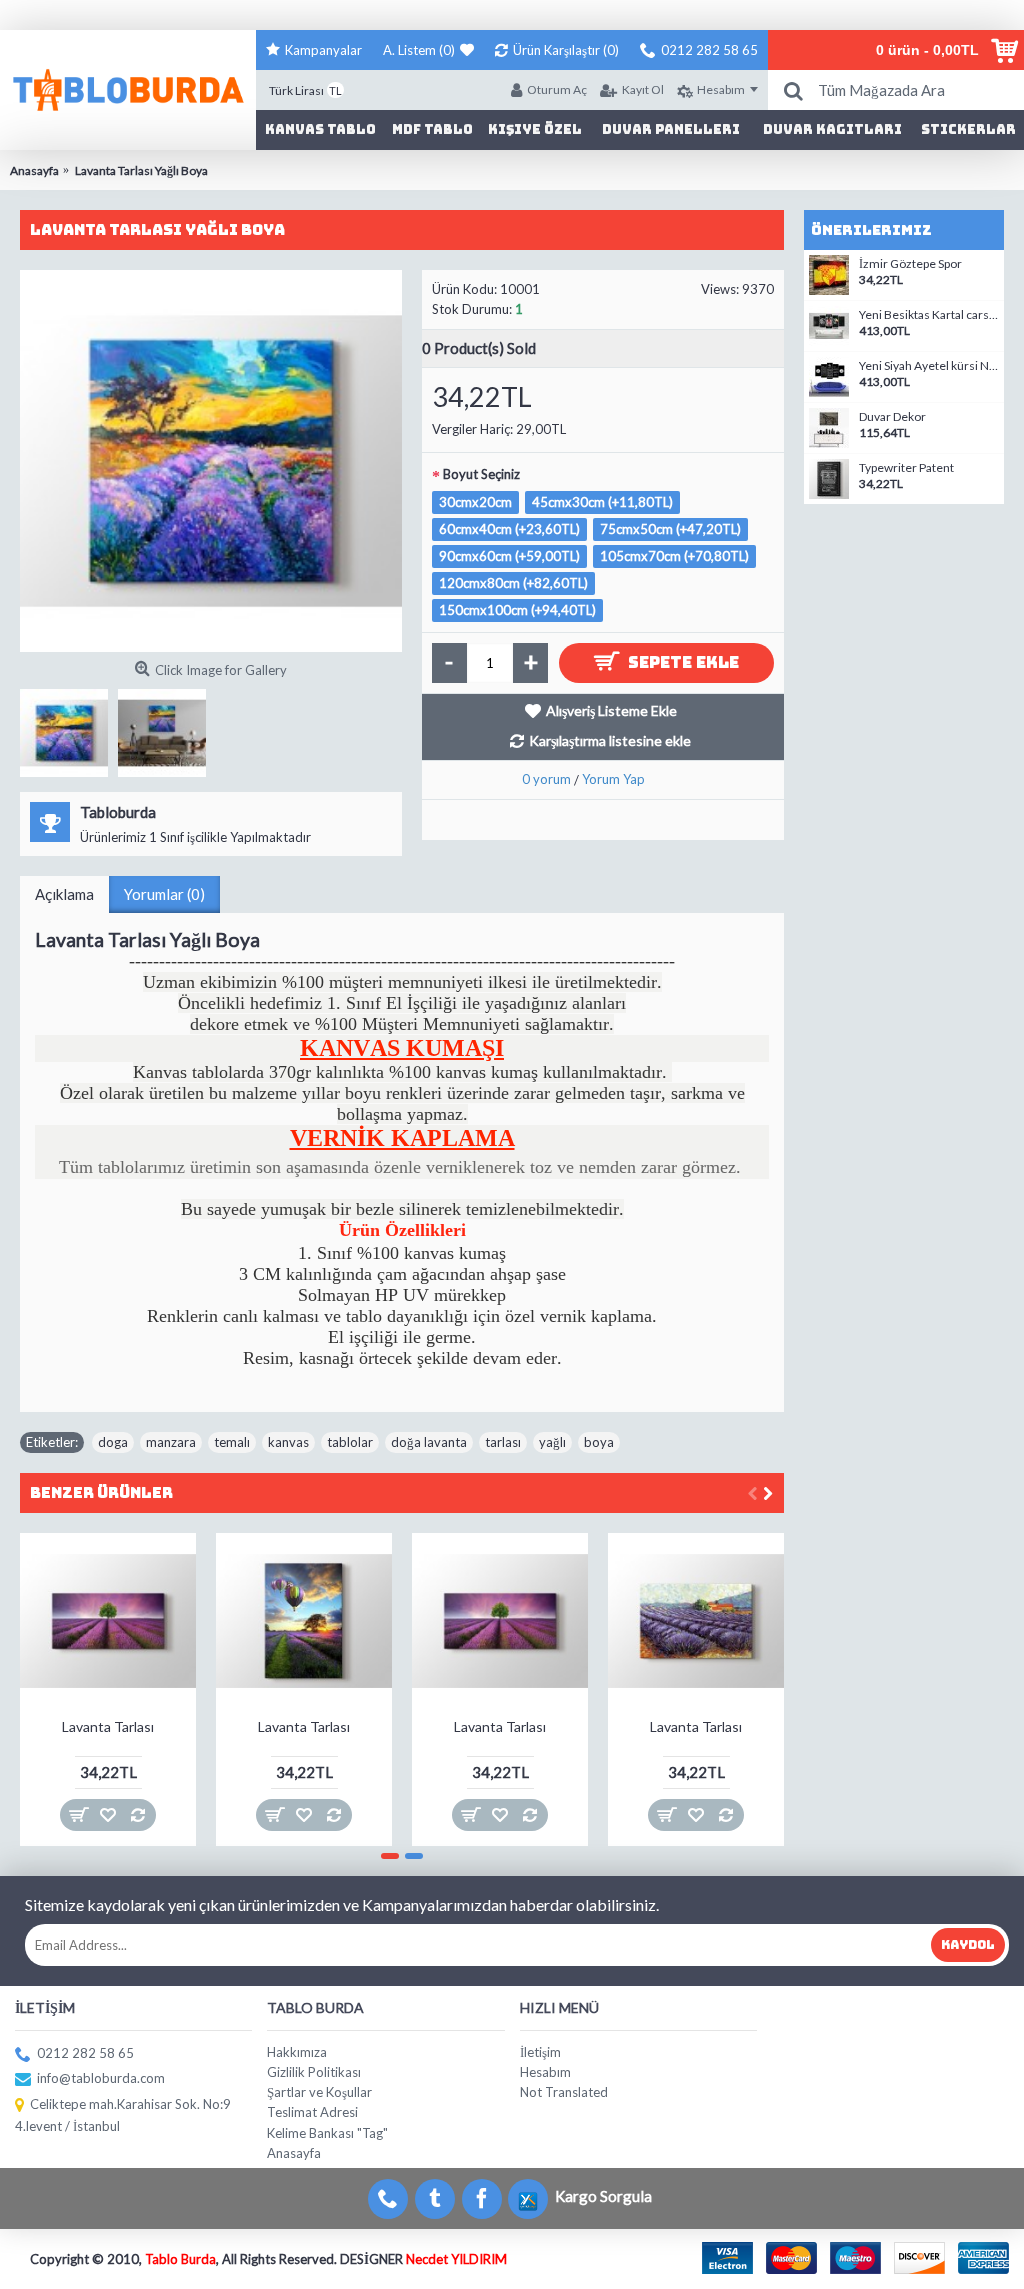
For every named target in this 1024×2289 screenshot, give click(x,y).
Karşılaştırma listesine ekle (610, 740)
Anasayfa (294, 2153)
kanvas (288, 1442)
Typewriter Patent (906, 468)
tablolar (350, 1442)
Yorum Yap (613, 779)
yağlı (552, 1442)
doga (113, 1442)
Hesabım (545, 2072)
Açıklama (64, 894)
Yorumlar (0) (164, 894)
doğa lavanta (429, 1442)
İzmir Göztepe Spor (910, 264)
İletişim (540, 2052)
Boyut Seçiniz (481, 474)
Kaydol (968, 1945)
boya (599, 1442)
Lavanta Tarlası (108, 1726)
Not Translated (564, 2092)
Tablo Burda (180, 2259)
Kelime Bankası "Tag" (327, 2133)
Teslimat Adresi (312, 2112)
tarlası (503, 1442)
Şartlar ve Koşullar (319, 2092)
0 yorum (546, 779)
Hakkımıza (297, 2052)
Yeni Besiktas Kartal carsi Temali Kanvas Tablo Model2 (929, 315)
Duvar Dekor (892, 417)
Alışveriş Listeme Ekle (611, 710)
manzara (171, 1442)
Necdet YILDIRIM (456, 2259)
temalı (232, 1442)
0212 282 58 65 (85, 2053)
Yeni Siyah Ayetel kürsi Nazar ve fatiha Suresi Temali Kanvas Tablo (929, 366)
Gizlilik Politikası (314, 2072)
